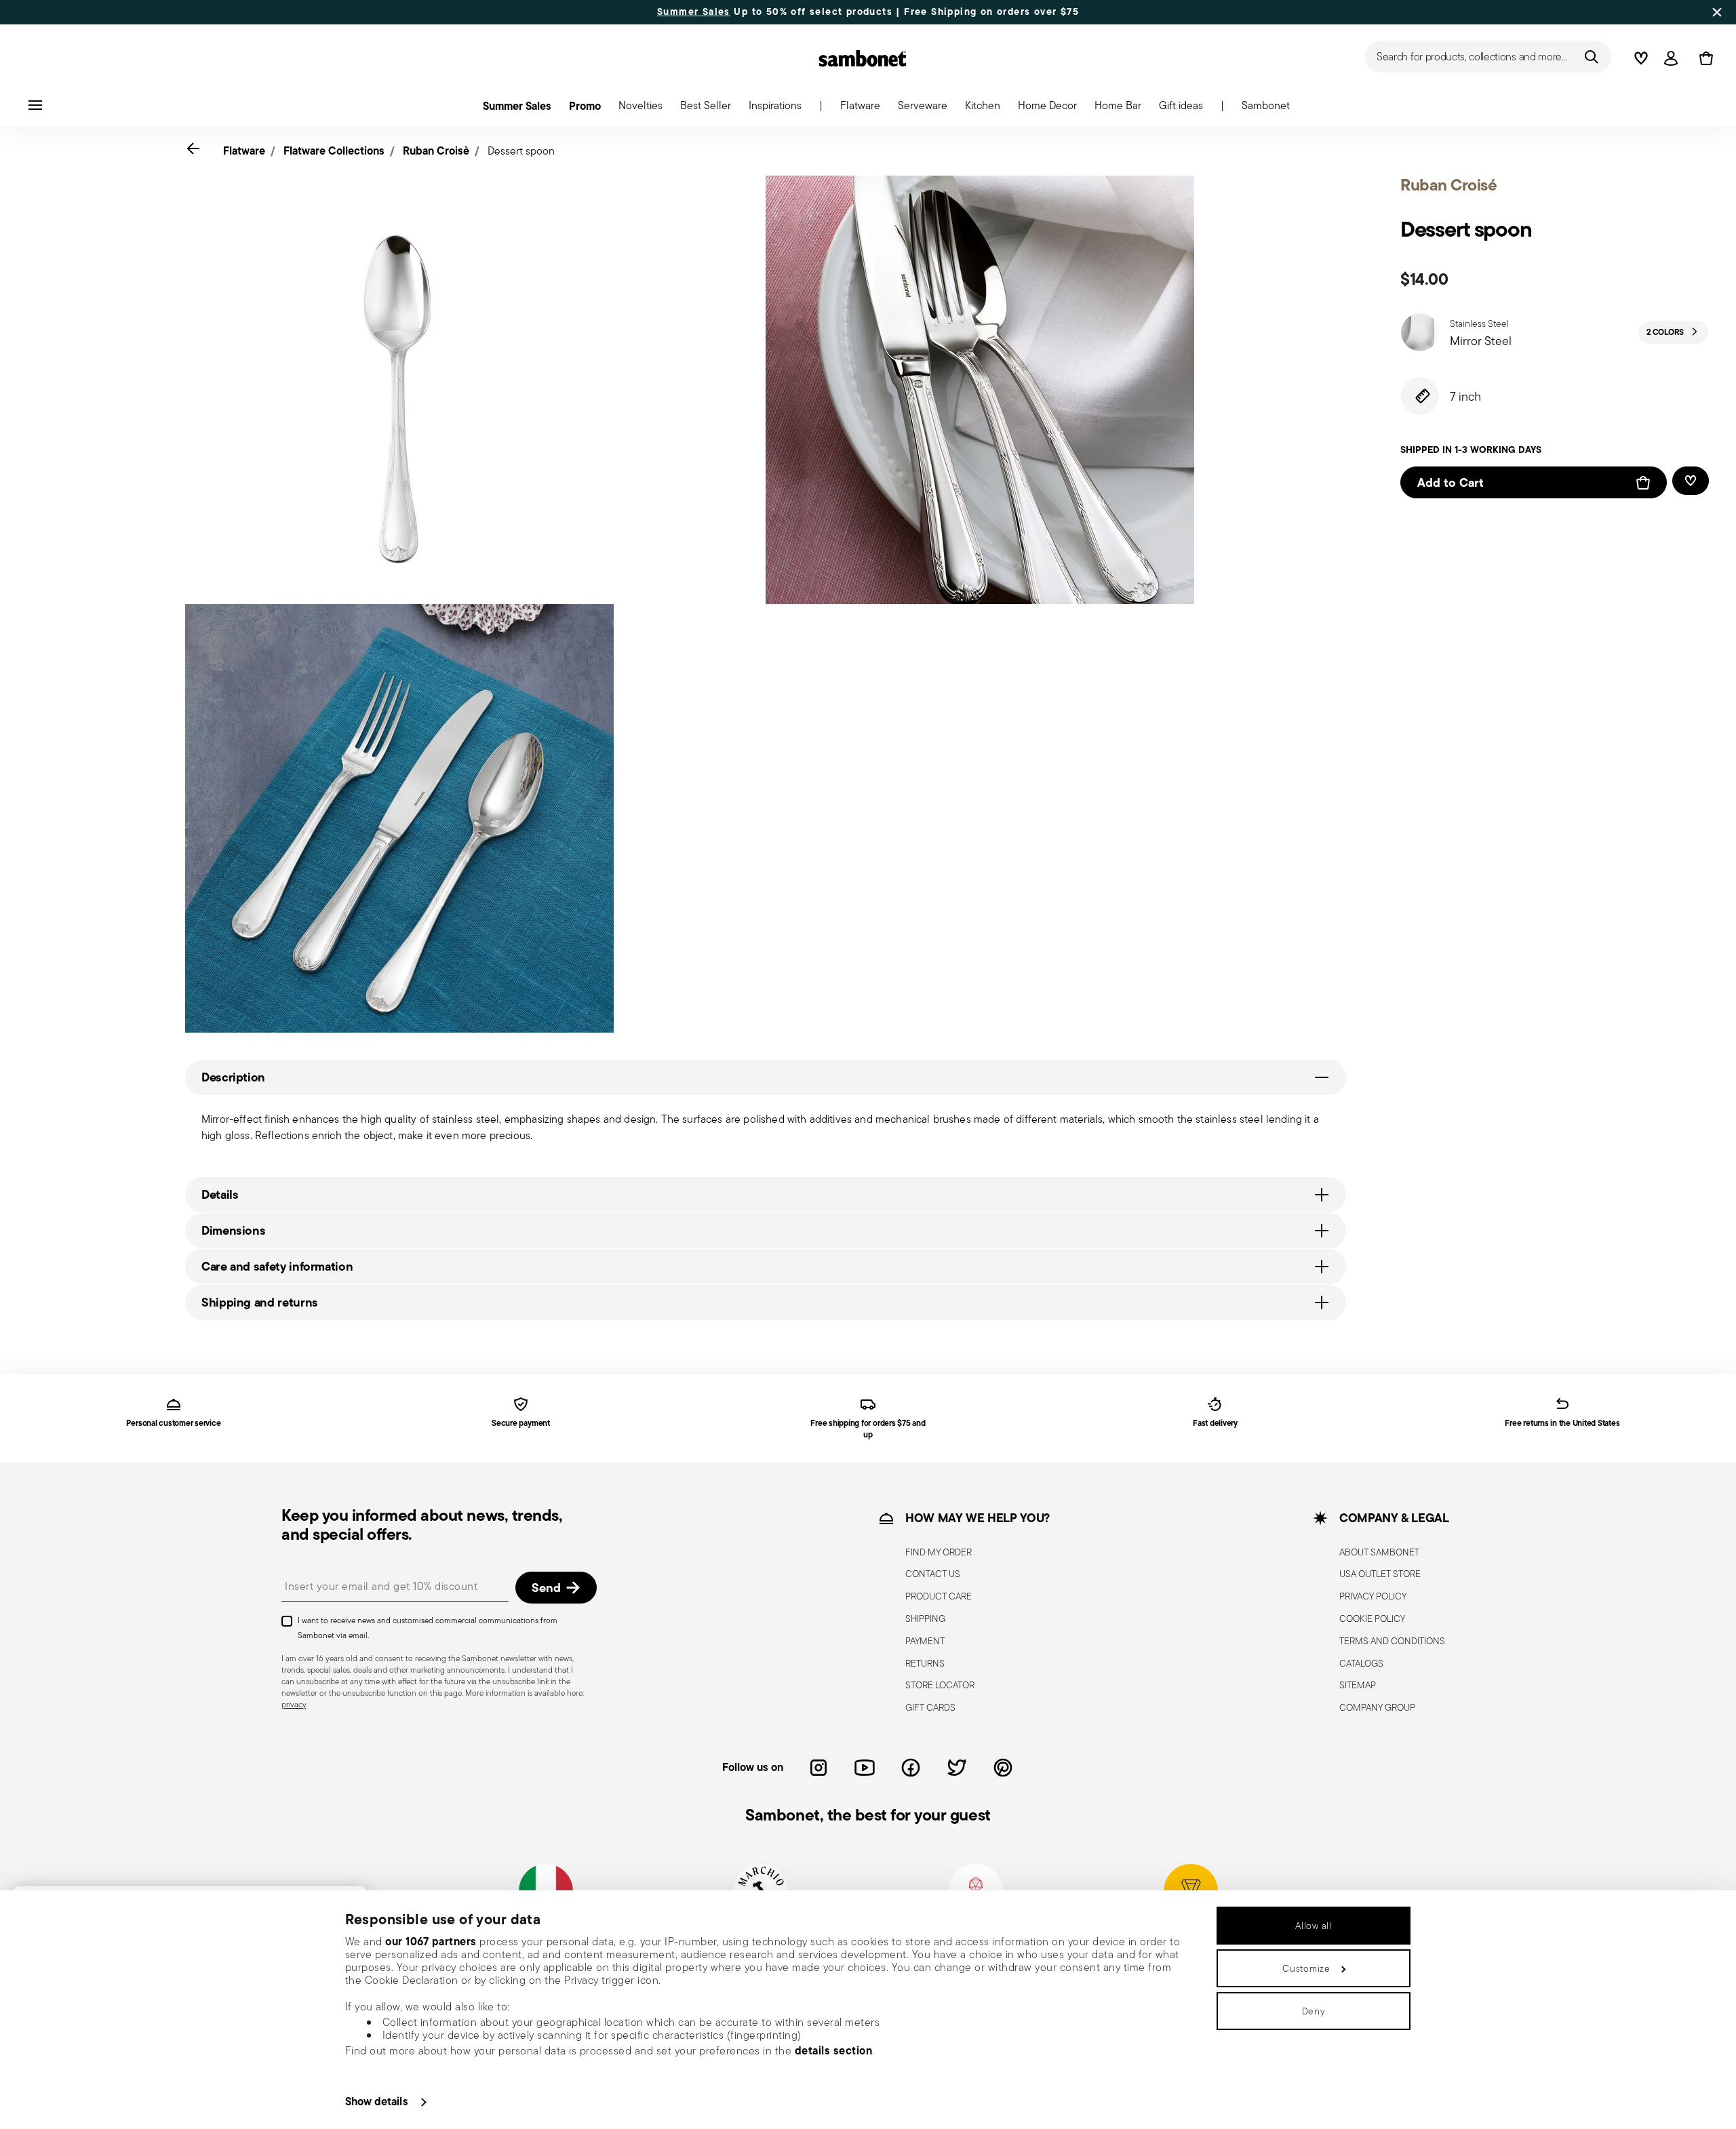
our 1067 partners (431, 1941)
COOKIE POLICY (1372, 1618)
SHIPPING (925, 1618)
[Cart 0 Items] (1703, 58)
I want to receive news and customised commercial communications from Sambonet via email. (428, 1628)
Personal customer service (173, 1424)
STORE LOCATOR (940, 1685)
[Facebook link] (911, 1768)
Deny (1314, 2011)
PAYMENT (925, 1641)
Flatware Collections (334, 151)
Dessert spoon (521, 151)
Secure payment (521, 1424)
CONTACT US (933, 1574)
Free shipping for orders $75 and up (868, 1429)
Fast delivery (1215, 1424)
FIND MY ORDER (939, 1552)
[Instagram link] (818, 1768)
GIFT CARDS (930, 1707)
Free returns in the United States (1562, 1424)
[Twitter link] (957, 1768)
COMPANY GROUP (1377, 1707)
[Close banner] (1717, 12)
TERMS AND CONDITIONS (1392, 1641)
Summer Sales (694, 12)
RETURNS (925, 1663)
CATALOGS (1361, 1663)
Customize (1306, 1968)
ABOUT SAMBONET (1379, 1552)
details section (834, 2050)
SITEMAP (1358, 1685)
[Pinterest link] (1003, 1768)
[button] (860, 109)
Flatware (244, 151)
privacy (294, 1704)
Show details (377, 2101)
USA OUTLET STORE (1380, 1574)
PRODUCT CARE (939, 1596)
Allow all (1313, 1926)
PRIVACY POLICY (1373, 1596)
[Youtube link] (865, 1768)
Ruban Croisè (436, 151)
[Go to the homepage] (863, 58)
